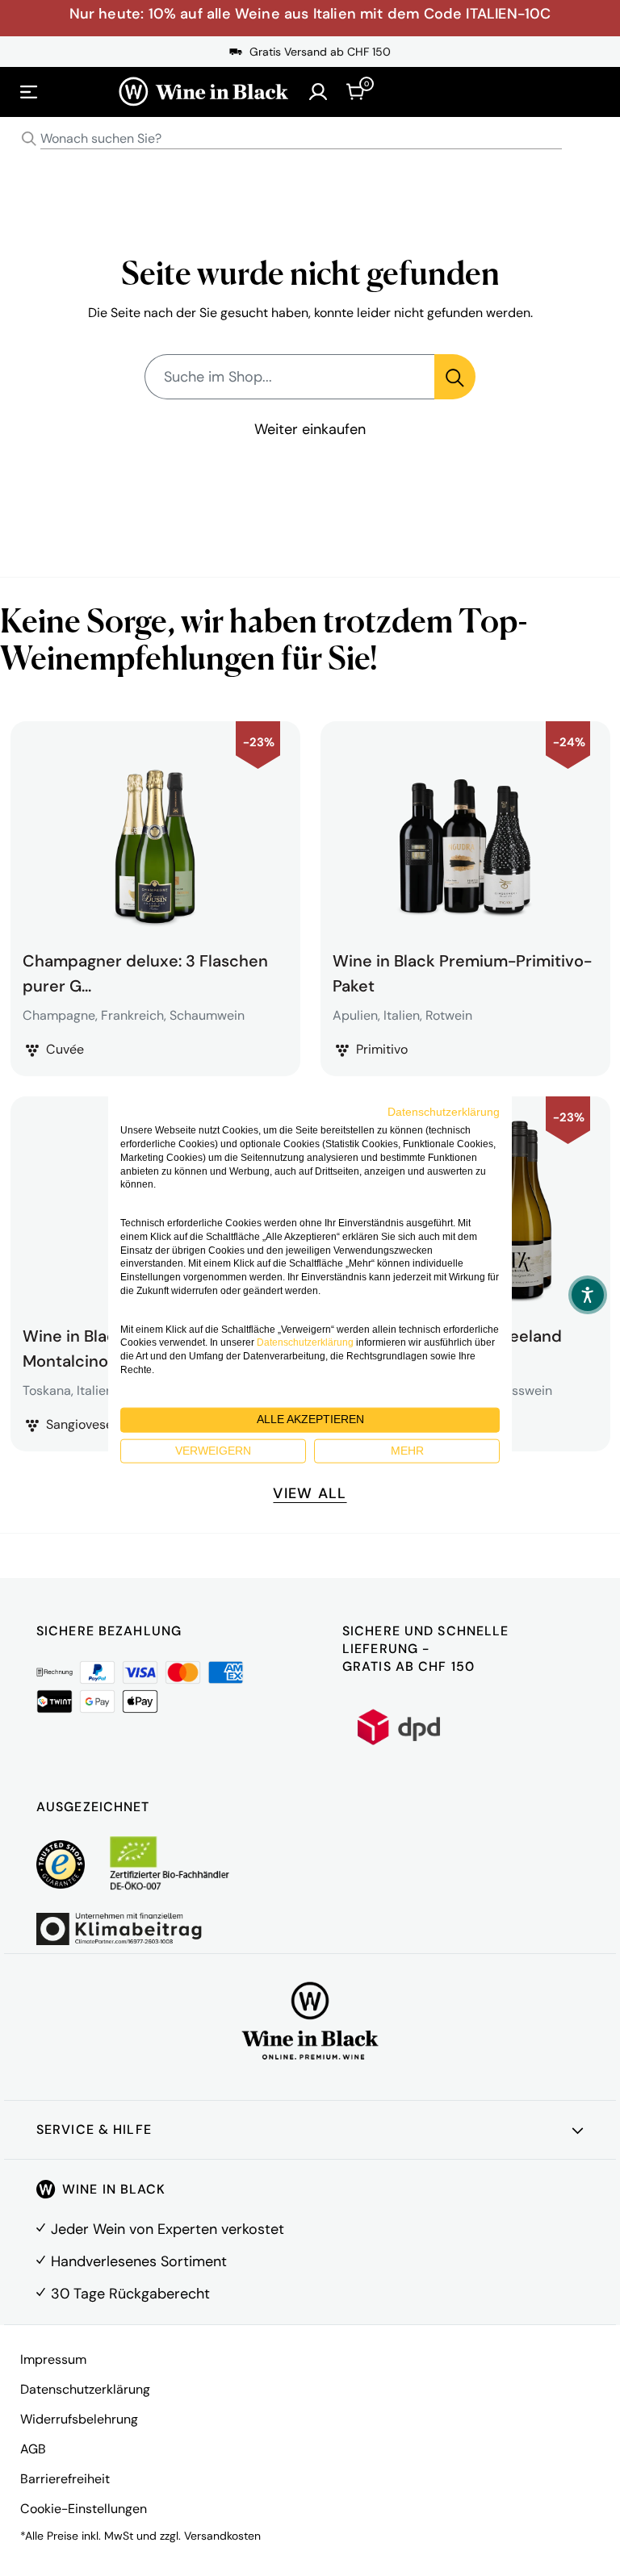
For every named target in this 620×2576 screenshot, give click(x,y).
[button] (588, 1295)
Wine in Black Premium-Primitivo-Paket (462, 971)
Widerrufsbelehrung (79, 2419)
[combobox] (310, 139)
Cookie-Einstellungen (84, 2509)
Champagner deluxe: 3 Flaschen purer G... (145, 971)
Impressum (53, 2359)
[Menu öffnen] (29, 92)
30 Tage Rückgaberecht (130, 2294)
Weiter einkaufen (310, 429)
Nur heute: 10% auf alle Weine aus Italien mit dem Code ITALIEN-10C (310, 14)
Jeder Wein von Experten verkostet (168, 2229)
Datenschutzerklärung (85, 2389)
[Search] (29, 139)
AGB (33, 2449)
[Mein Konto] (318, 92)
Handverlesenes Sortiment (139, 2261)
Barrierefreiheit (65, 2479)
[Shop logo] (203, 92)
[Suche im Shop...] (455, 377)
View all (310, 1493)
